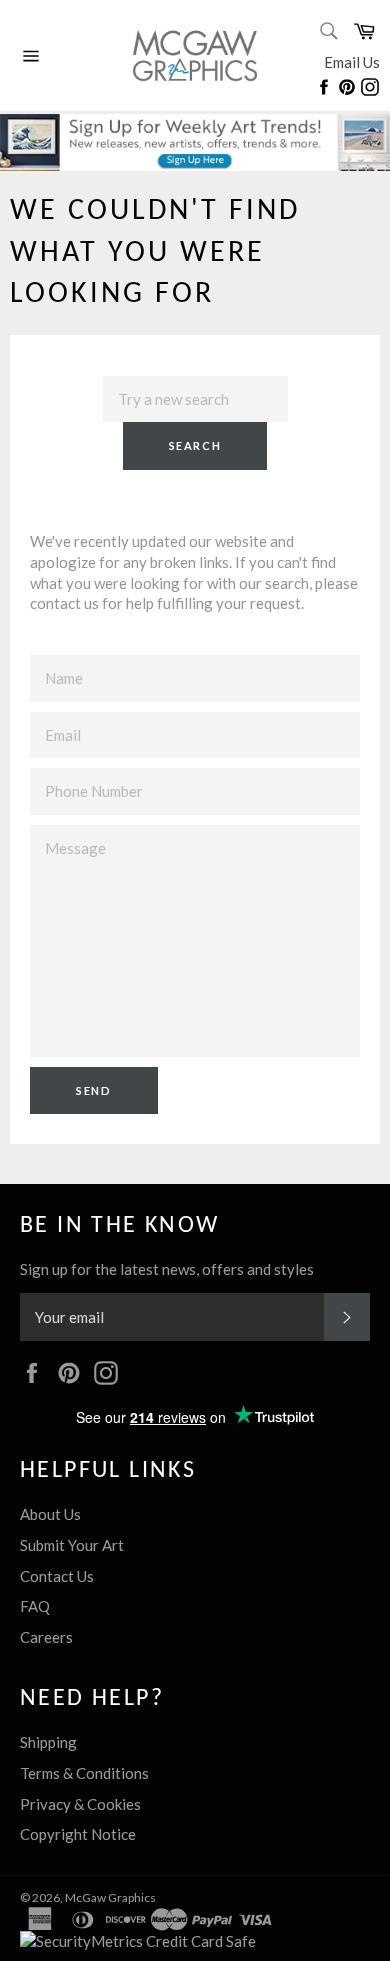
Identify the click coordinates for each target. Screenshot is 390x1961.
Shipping (48, 1742)
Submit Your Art (72, 1545)
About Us (50, 1514)
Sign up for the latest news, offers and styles (167, 1269)
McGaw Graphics (110, 1897)
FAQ (35, 1606)
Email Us (352, 62)
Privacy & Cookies (80, 1804)
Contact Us (57, 1576)
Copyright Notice (78, 1834)
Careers (46, 1637)
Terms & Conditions (84, 1773)
